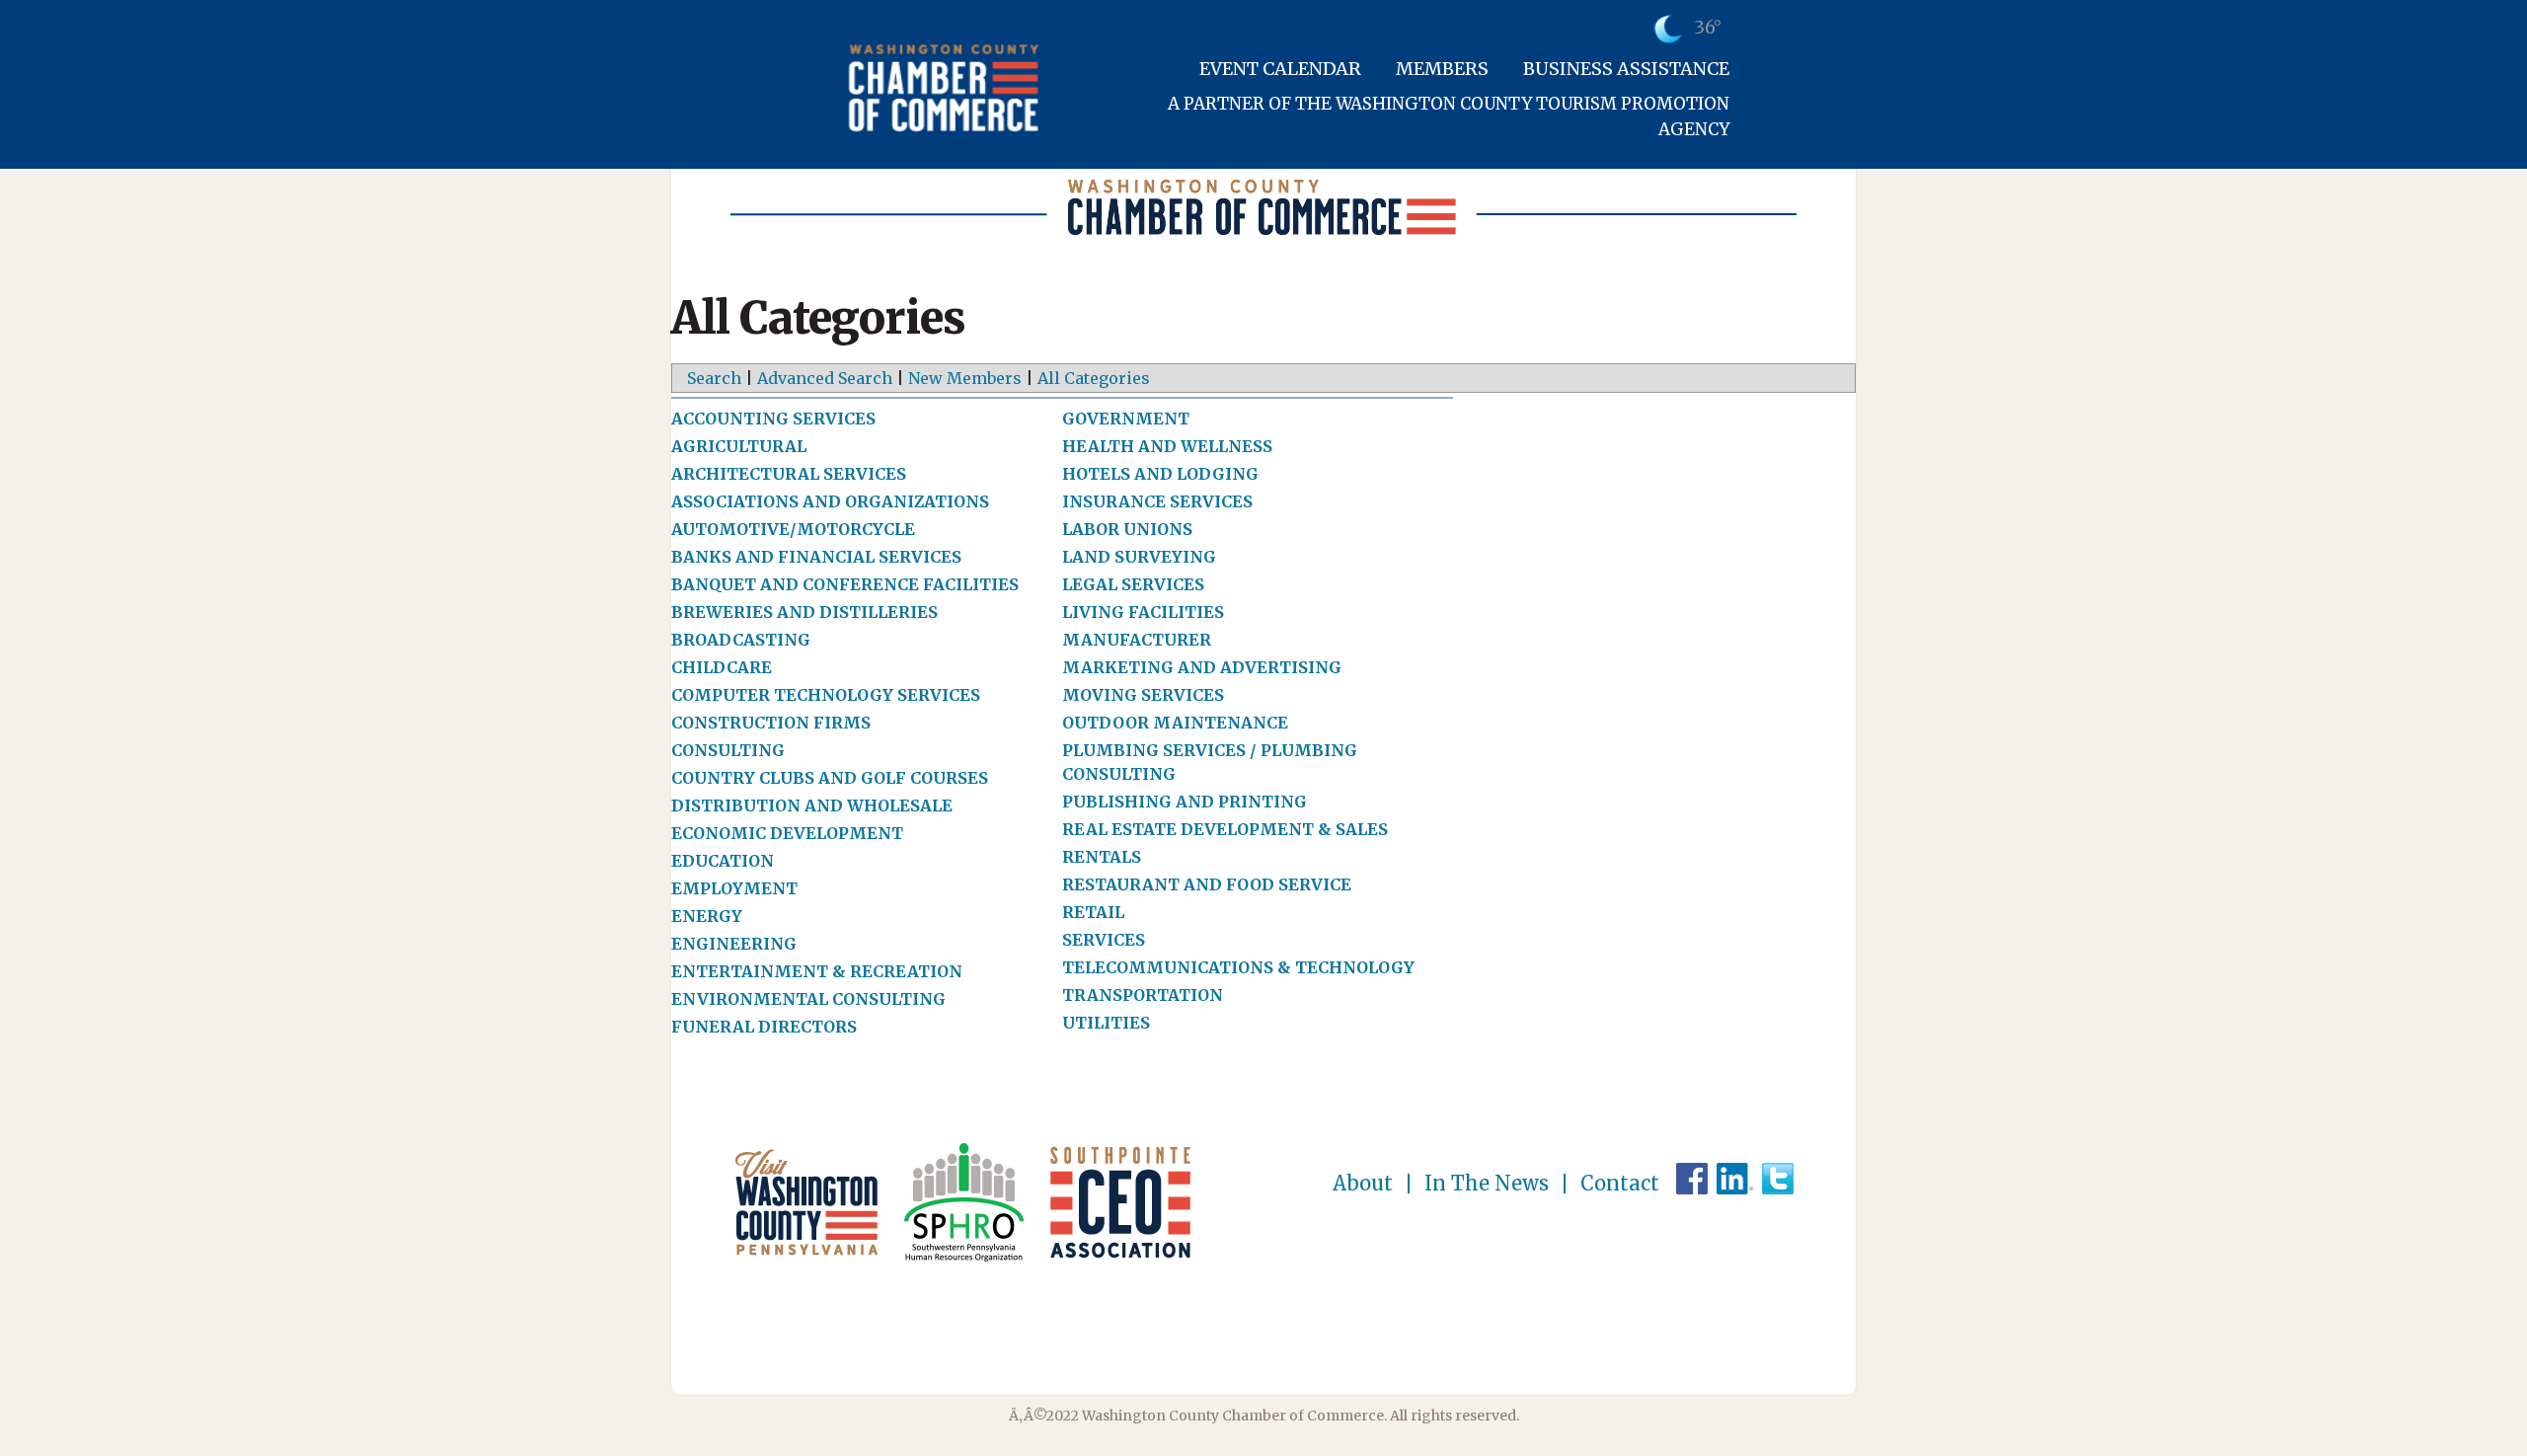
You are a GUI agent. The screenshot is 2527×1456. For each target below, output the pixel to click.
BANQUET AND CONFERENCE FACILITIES (845, 584)
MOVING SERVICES (1143, 695)
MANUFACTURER (1137, 640)
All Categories (1094, 378)
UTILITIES (1106, 1023)
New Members (965, 378)
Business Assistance (1626, 69)
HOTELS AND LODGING (1160, 474)
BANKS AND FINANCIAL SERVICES (816, 557)
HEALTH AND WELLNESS (1167, 446)
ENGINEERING (734, 944)
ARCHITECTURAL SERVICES (789, 474)
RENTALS (1102, 857)
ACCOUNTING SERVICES (773, 419)
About (1363, 1184)
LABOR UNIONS (1127, 529)
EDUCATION (723, 861)
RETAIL (1093, 912)
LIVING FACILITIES (1143, 612)
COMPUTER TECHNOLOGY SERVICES (826, 695)
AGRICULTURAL (739, 446)
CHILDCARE (722, 667)
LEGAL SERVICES (1133, 584)
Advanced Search (825, 378)
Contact (1620, 1184)
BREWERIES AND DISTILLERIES (804, 612)
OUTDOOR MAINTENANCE (1175, 723)
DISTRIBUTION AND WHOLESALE (812, 805)
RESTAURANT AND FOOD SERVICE (1207, 884)
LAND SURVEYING (1139, 557)
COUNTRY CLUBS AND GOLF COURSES (830, 778)
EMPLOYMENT (734, 888)
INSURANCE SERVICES (1157, 501)
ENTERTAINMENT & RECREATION (817, 971)
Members (1442, 69)
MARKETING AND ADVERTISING (1202, 667)
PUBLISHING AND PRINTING (1185, 802)
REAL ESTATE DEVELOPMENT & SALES (1225, 829)
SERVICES (1104, 940)
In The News (1487, 1184)
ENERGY (707, 916)
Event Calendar (1280, 69)
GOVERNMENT (1126, 419)
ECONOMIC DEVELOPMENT (787, 833)
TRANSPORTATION (1143, 995)
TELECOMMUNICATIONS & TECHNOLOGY (1238, 967)
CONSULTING (728, 750)
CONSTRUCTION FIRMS (771, 723)
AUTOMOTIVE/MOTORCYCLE (793, 529)
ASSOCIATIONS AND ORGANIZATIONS (830, 501)
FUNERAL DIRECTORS (764, 1027)
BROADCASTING (741, 640)
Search (714, 378)
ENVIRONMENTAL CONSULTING (808, 999)
